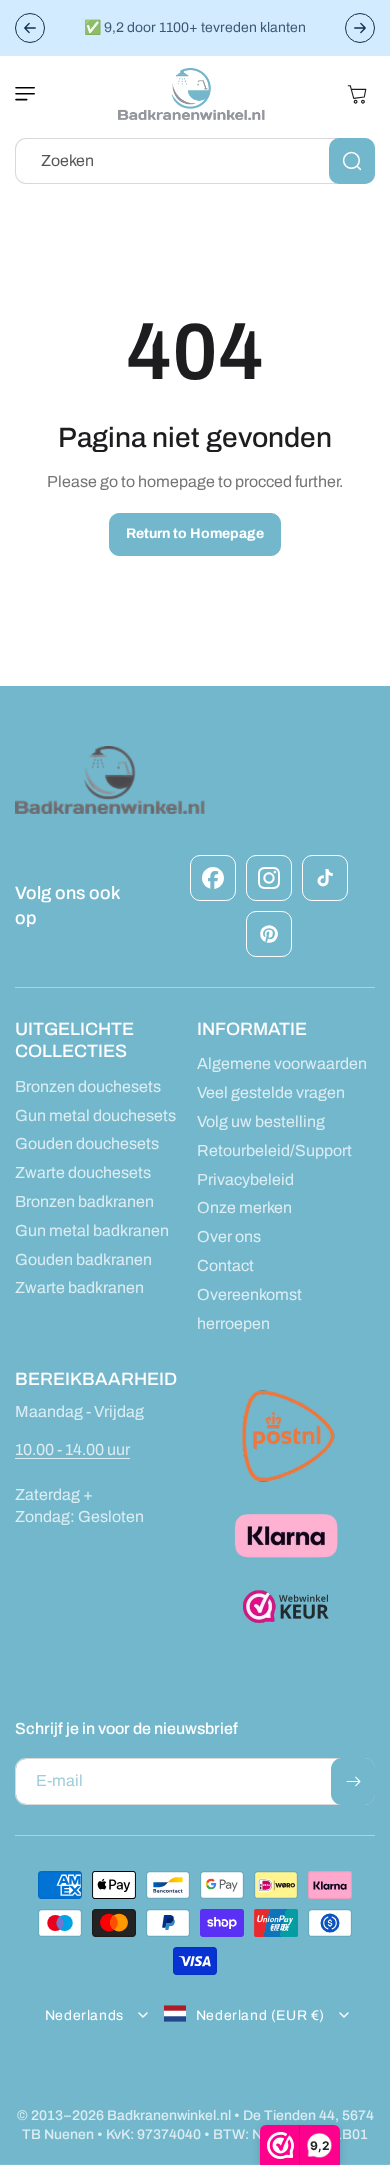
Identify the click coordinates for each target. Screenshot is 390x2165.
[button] (35, 94)
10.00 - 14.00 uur (72, 1449)
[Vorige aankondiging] (30, 28)
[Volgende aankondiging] (360, 28)
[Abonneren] (353, 1781)
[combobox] (195, 161)
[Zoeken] (352, 161)
